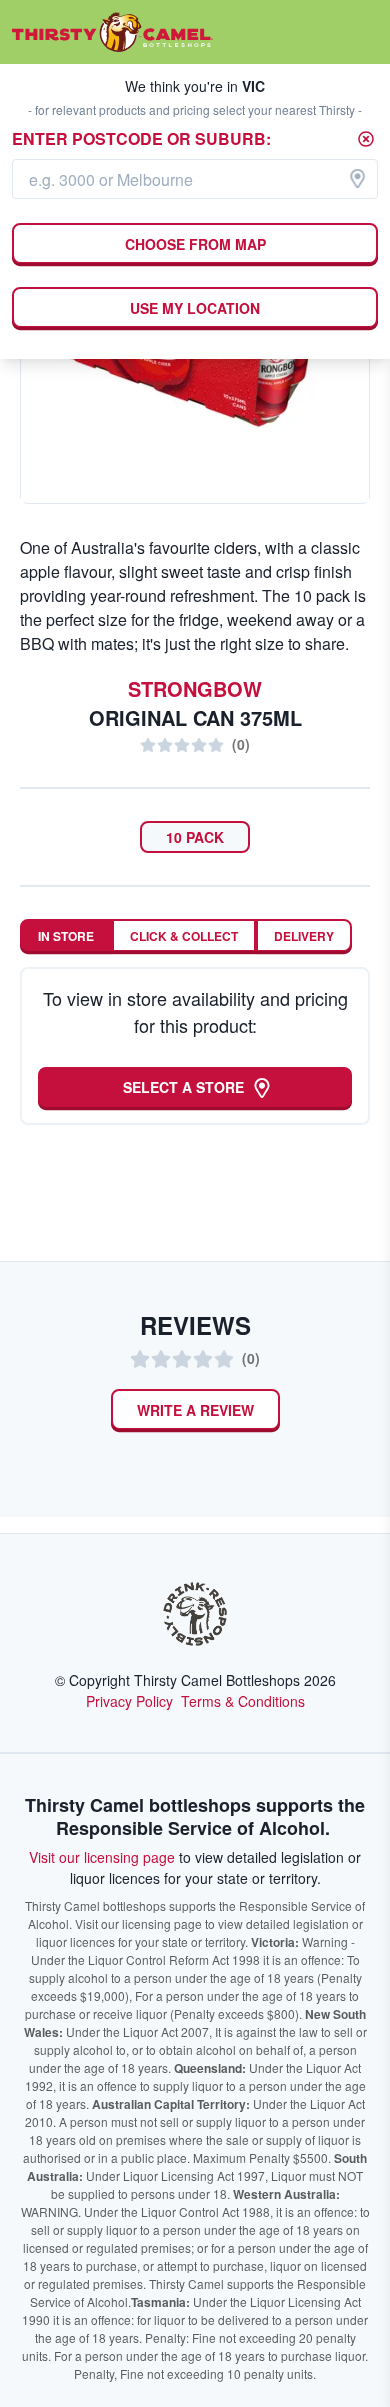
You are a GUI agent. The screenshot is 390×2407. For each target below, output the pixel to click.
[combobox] (195, 179)
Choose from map (195, 244)
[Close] (366, 139)
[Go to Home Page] (112, 32)
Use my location (195, 308)
